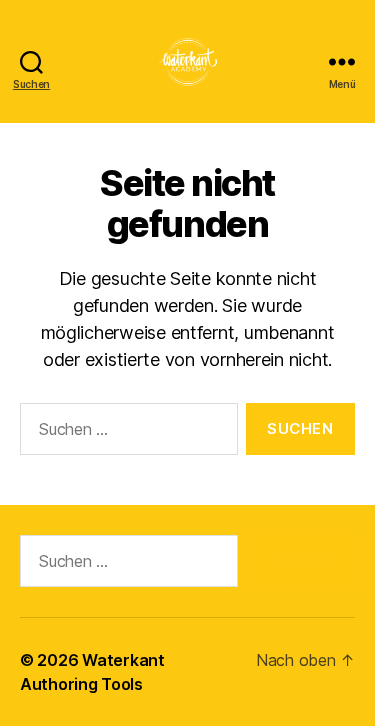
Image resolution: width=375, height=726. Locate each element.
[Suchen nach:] (125, 433)
